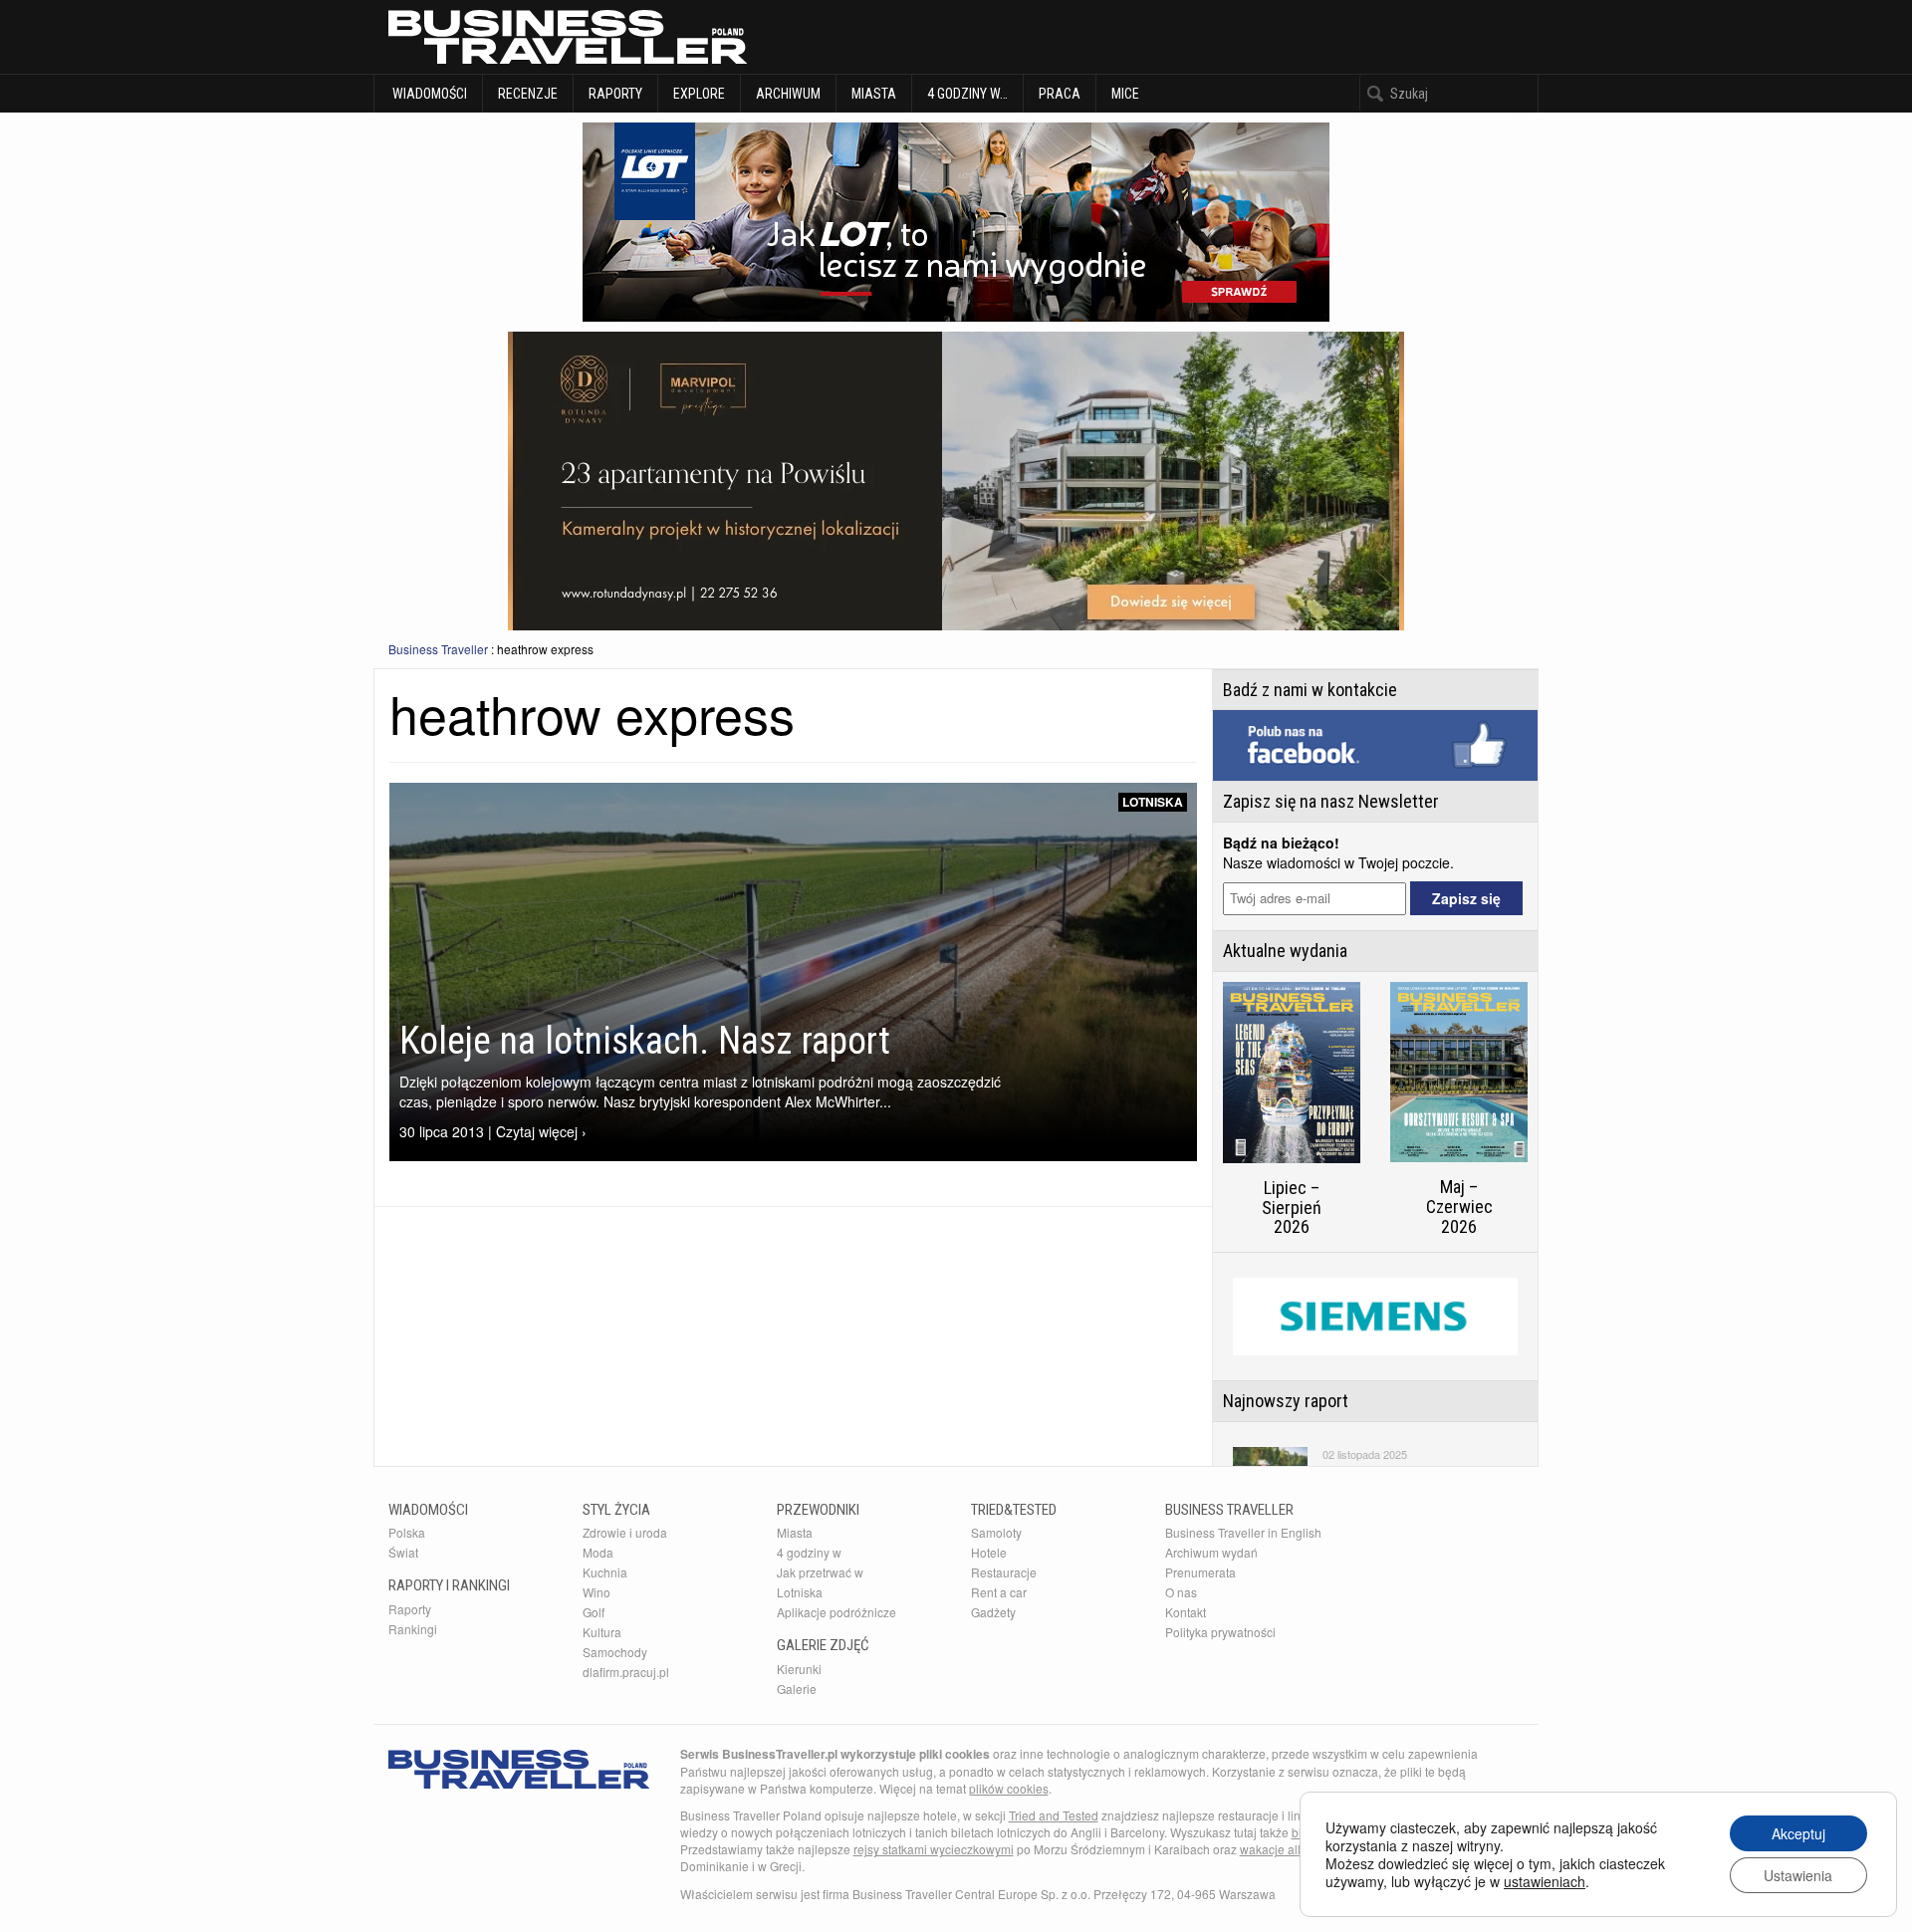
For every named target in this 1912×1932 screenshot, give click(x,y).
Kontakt (1186, 1612)
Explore (699, 94)
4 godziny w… (967, 94)
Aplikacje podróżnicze (836, 1612)
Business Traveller (438, 649)
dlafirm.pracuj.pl (626, 1672)
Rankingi (413, 1629)
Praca (1060, 94)
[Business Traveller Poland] (568, 37)
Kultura (602, 1632)
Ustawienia (1798, 1875)
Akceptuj (1798, 1833)
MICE (1125, 94)
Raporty (615, 94)
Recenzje (528, 94)
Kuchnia (605, 1572)
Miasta (874, 94)
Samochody (615, 1652)
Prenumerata (1200, 1572)
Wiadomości (428, 94)
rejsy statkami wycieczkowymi (934, 1849)
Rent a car (999, 1592)
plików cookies (1009, 1788)
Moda (598, 1552)
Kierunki (799, 1669)
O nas (1181, 1592)
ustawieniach (1545, 1881)
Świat (403, 1552)
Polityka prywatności (1220, 1632)
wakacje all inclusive (1296, 1849)
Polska (407, 1532)
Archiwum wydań (1211, 1552)
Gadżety (993, 1612)
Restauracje (1004, 1572)
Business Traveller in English (1243, 1532)
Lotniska (1153, 802)
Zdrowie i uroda (625, 1532)
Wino (597, 1592)
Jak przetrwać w (820, 1572)
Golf (594, 1612)
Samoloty (996, 1532)
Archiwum (788, 94)
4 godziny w (809, 1552)
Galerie (797, 1689)
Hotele (989, 1552)
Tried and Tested (1054, 1815)
